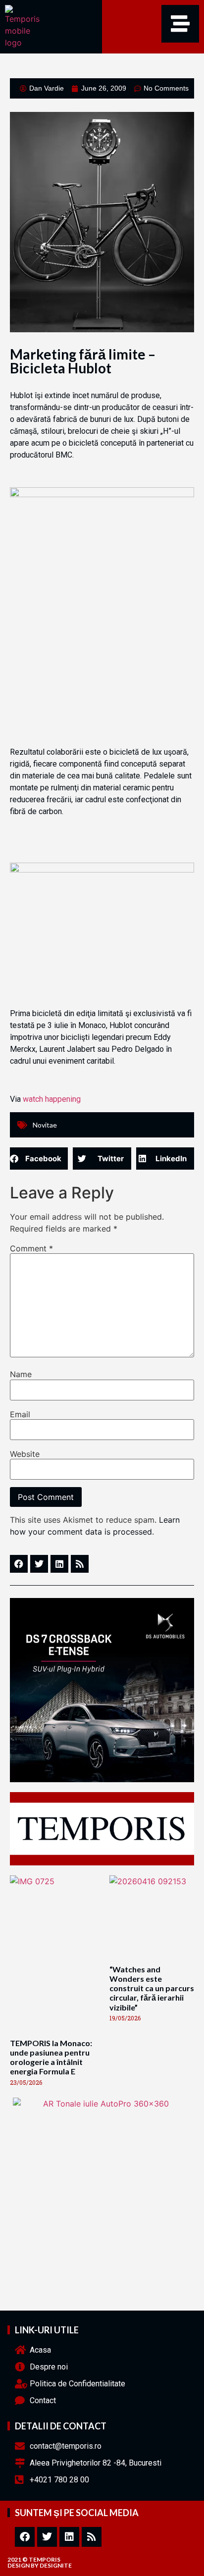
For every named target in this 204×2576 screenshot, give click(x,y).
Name (21, 1374)
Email (20, 1414)
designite (56, 2565)
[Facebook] (25, 2537)
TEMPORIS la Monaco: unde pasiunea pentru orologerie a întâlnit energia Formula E (51, 2057)
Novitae (45, 1125)
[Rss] (92, 2537)
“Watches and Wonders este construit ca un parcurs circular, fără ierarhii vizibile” (152, 1988)
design (19, 2565)
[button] (39, 1159)
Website (25, 1454)
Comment (31, 1248)
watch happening (52, 1099)
